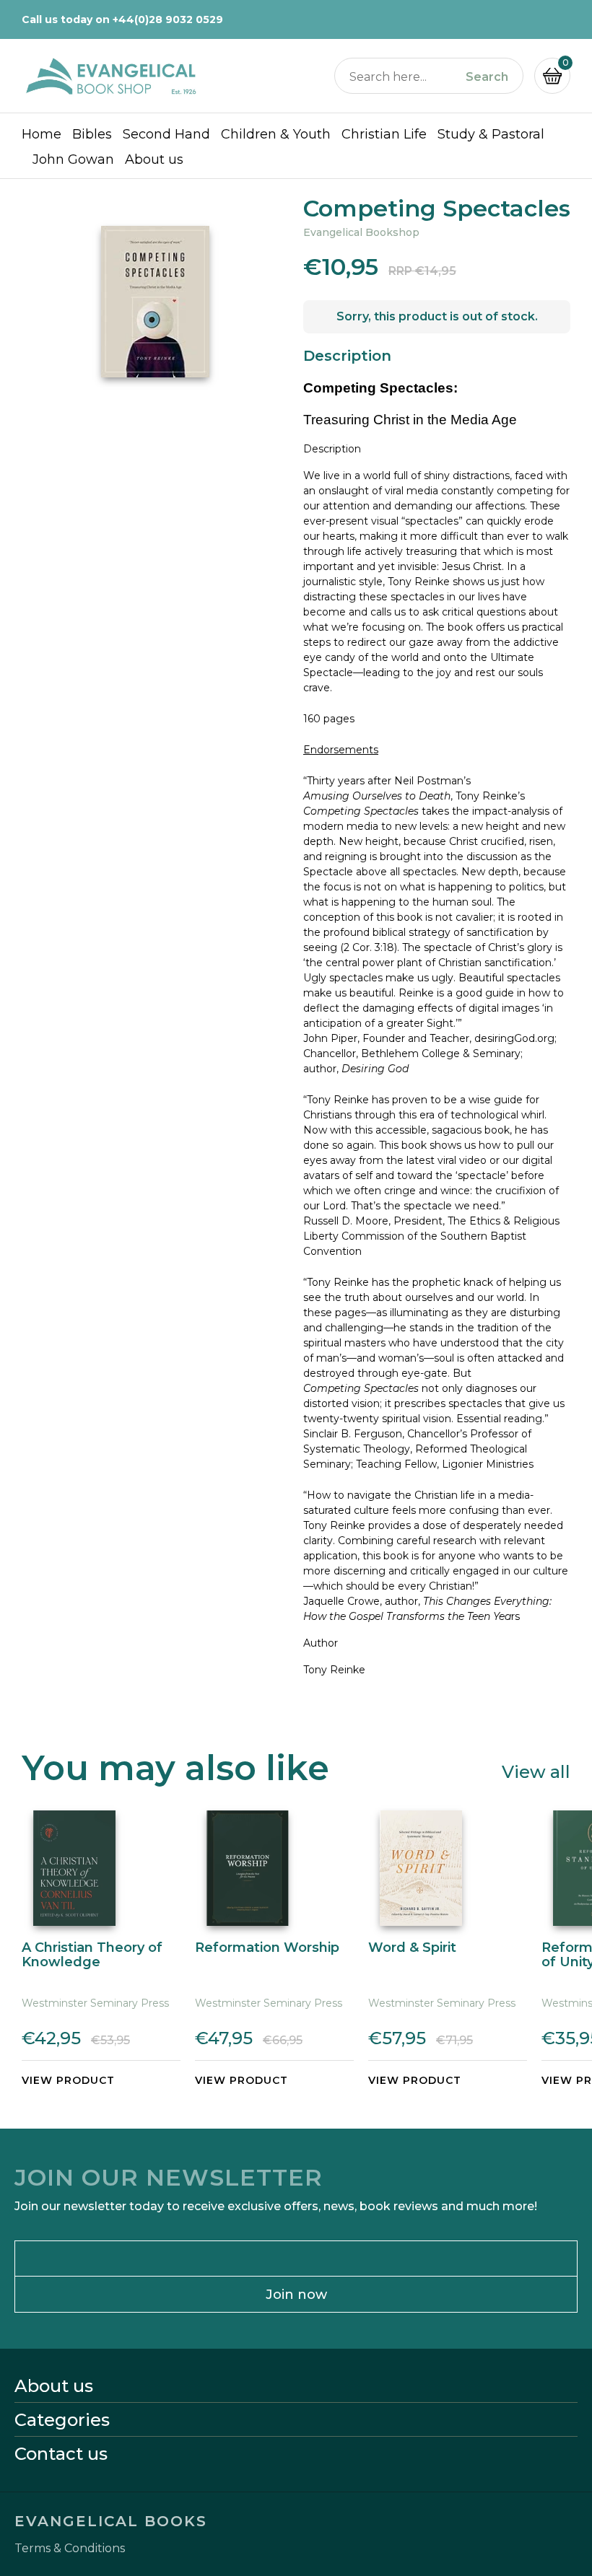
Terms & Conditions (70, 2549)
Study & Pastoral (491, 134)
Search (487, 77)
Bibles (92, 134)
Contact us (61, 2454)
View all (536, 1771)
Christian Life (384, 134)
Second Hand (166, 134)
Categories (62, 2420)
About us (154, 159)
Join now (296, 2295)
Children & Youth (276, 134)
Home (42, 134)
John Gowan (73, 159)
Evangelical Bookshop (361, 232)
